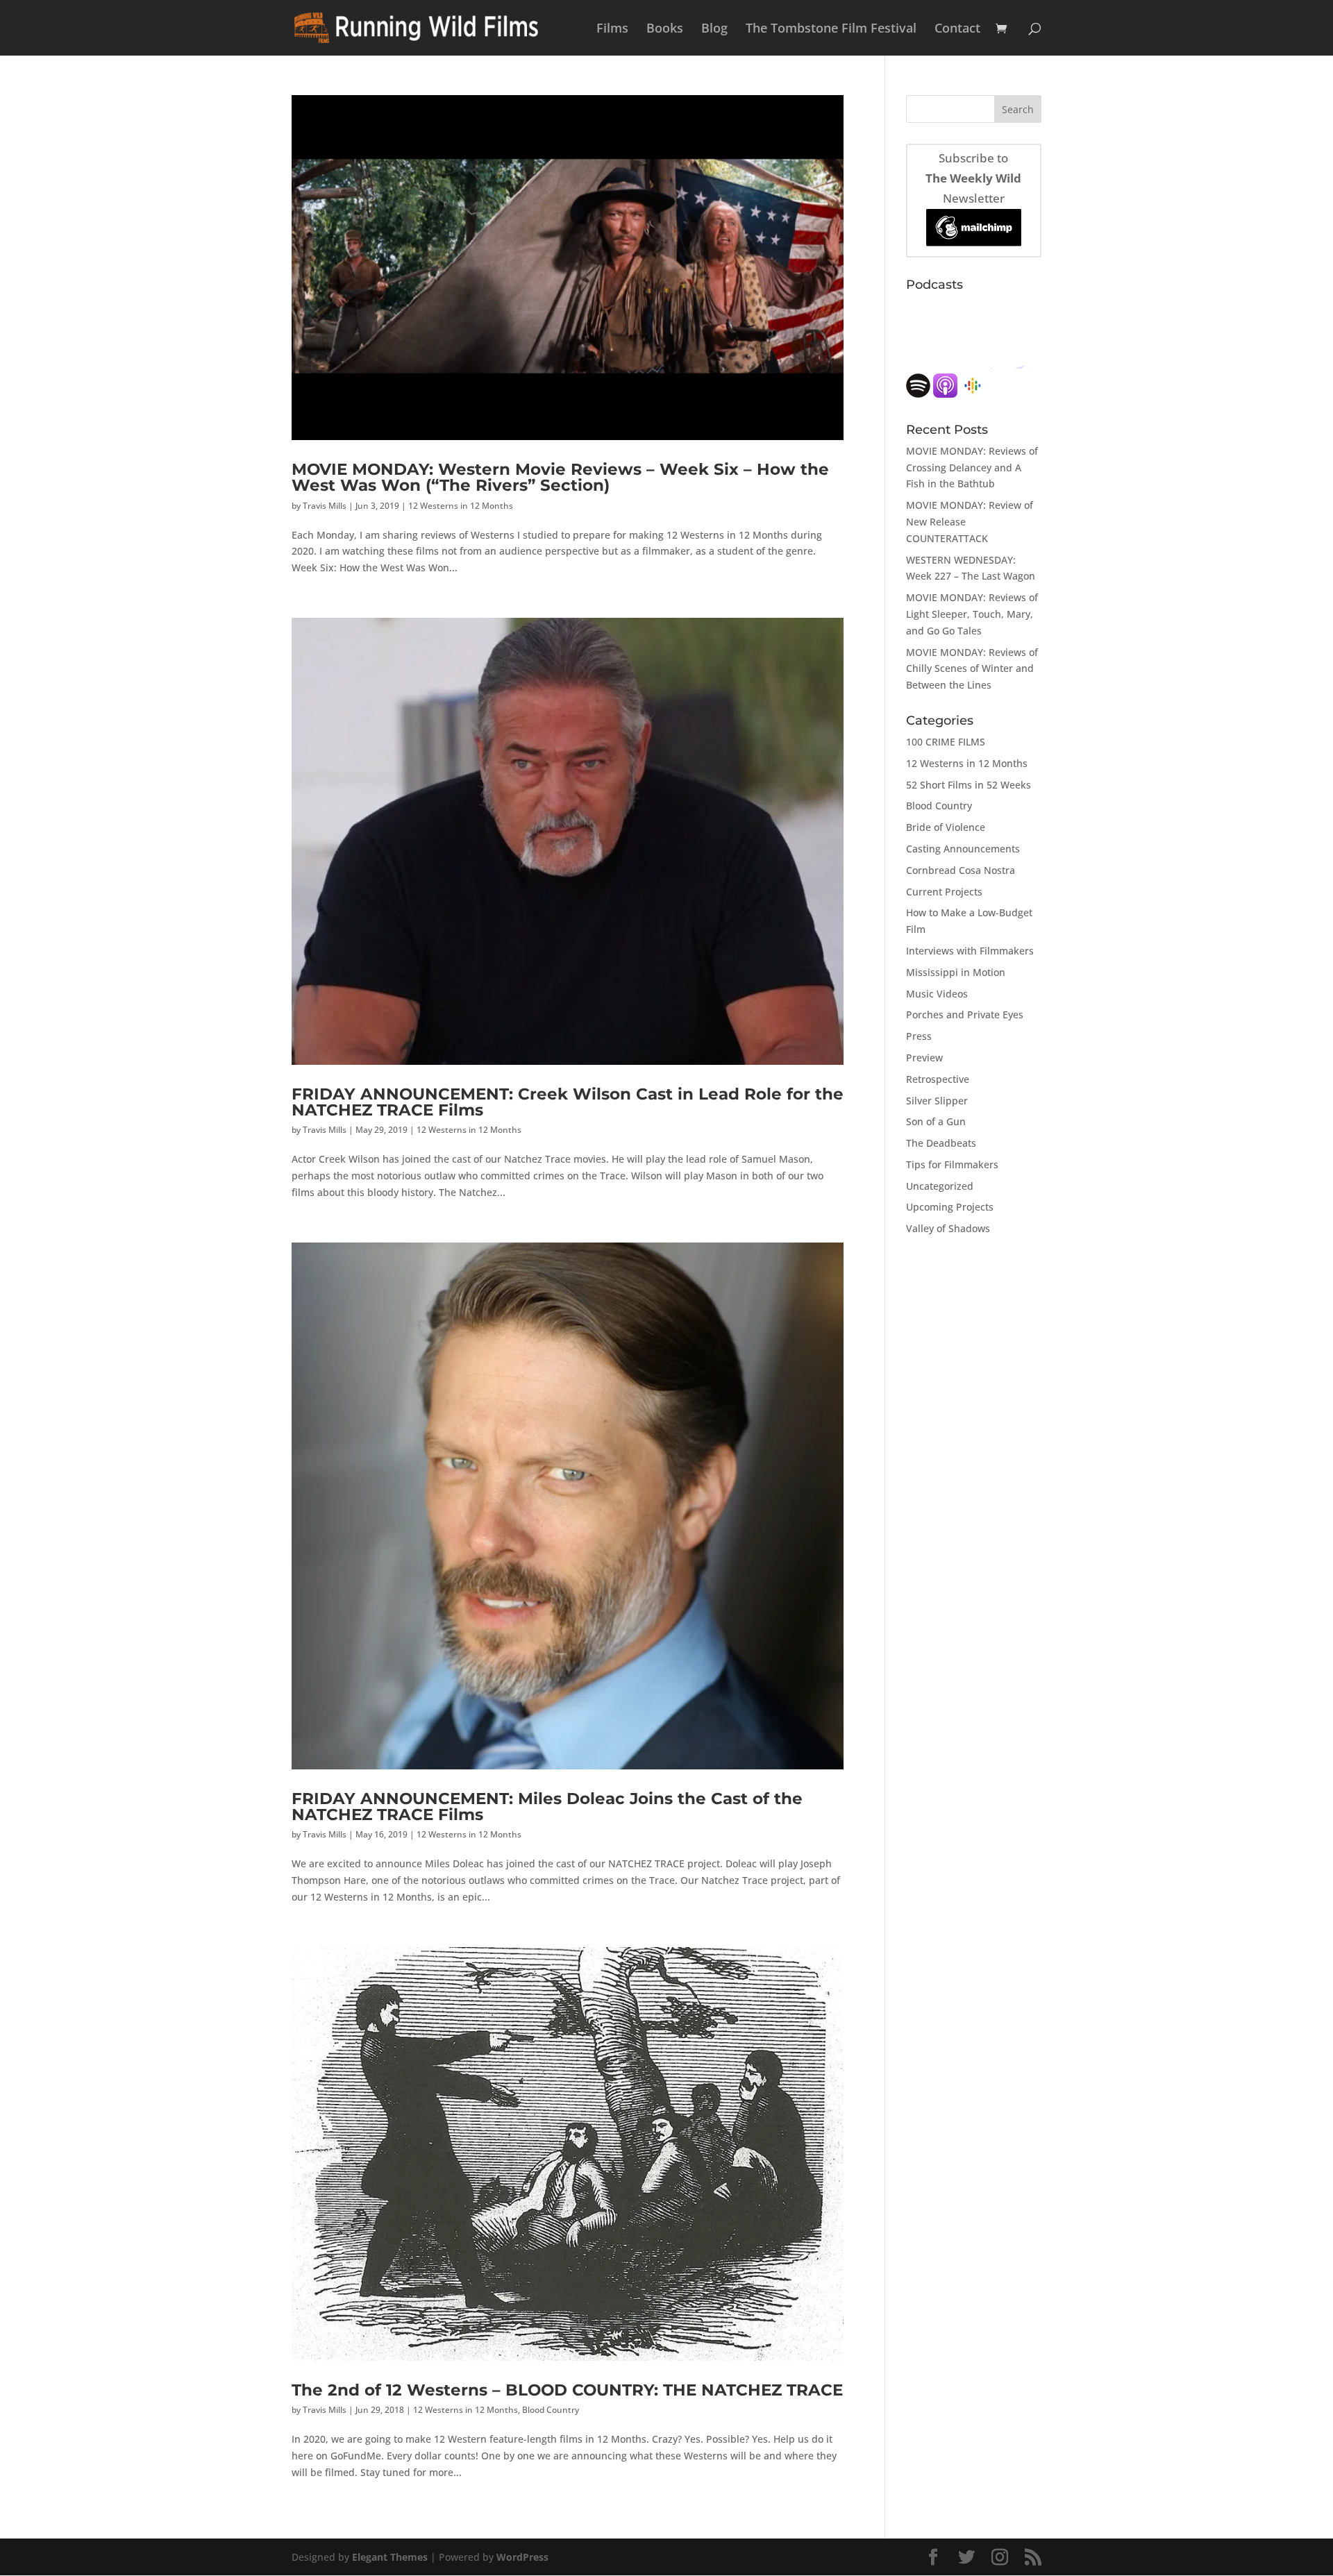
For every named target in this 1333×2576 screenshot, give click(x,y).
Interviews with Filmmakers (970, 951)
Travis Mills (325, 506)
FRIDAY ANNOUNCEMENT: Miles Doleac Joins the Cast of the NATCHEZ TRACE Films (547, 1806)
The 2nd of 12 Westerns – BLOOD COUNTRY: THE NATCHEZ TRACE (567, 2390)
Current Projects (944, 892)
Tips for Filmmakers (952, 1164)
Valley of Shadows (948, 1228)
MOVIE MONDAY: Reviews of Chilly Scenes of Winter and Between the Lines (972, 669)
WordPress (522, 2557)
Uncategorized (940, 1186)
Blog (714, 30)
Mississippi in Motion (956, 972)
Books (665, 30)
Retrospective (938, 1079)
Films (612, 30)
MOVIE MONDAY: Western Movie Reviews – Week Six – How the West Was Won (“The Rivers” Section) (560, 477)
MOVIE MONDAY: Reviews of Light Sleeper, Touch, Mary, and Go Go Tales (972, 614)
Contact (957, 30)
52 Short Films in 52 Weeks (969, 785)
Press (919, 1036)
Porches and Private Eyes (965, 1015)
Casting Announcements (963, 849)
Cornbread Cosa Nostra (961, 870)
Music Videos (937, 994)
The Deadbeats (941, 1143)
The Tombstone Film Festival (831, 30)
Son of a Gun (936, 1121)
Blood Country (551, 2410)
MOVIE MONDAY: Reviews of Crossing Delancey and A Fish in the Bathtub (972, 468)
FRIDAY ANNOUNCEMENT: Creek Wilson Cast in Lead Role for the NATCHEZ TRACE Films (568, 1102)
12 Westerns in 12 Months (461, 506)
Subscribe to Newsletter (973, 178)
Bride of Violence (946, 827)
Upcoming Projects (950, 1207)
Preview (924, 1058)
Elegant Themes (390, 2557)
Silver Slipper (937, 1101)
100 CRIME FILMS (946, 742)
